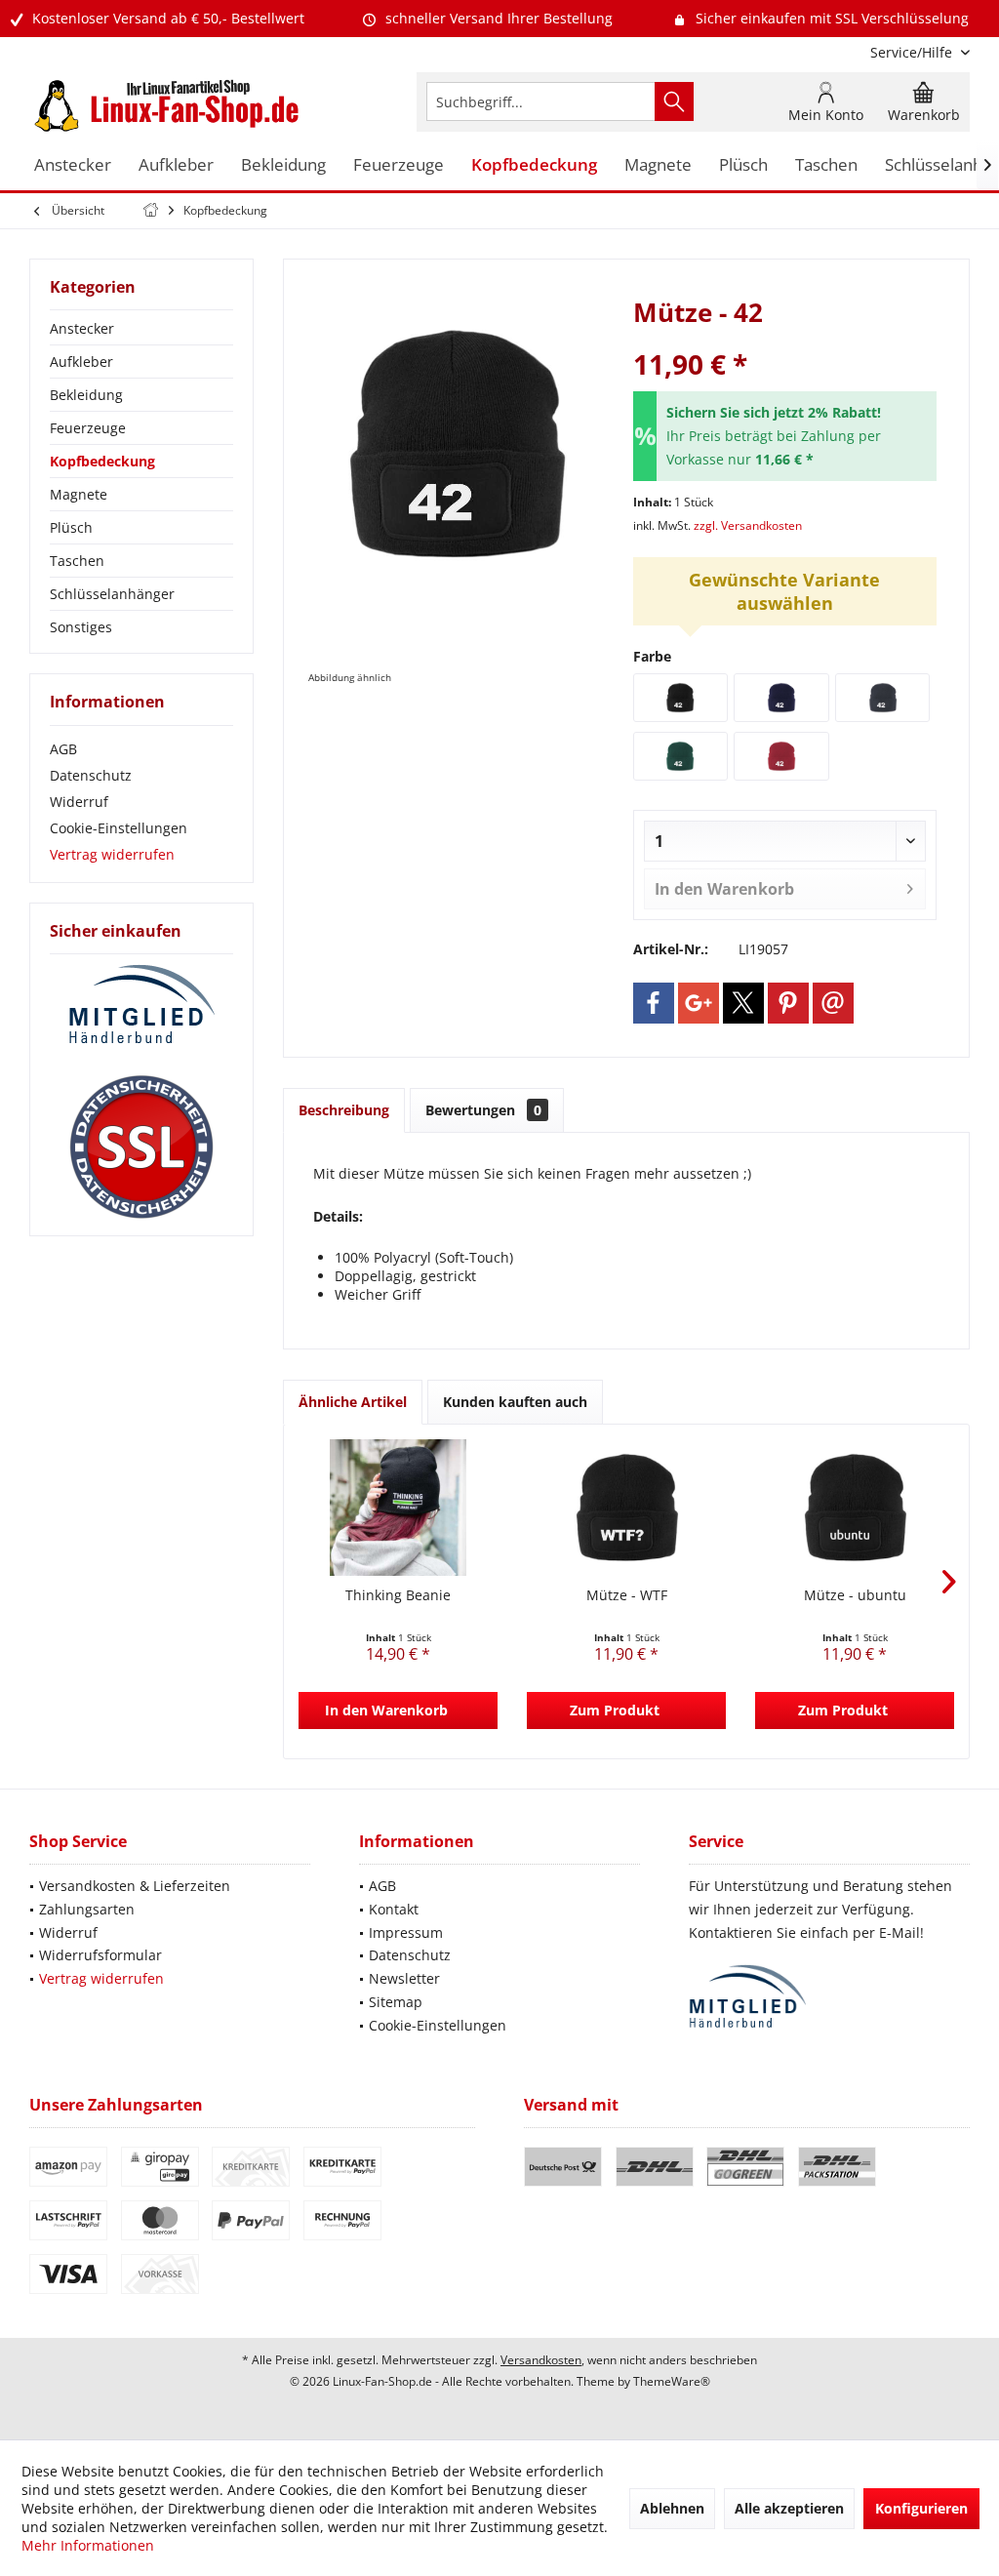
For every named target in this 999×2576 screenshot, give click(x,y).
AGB (63, 749)
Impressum (406, 1932)
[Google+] (699, 1003)
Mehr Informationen (88, 2545)
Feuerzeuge (88, 428)
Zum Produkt (615, 1710)
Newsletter (404, 1978)
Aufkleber (81, 362)
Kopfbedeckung (102, 461)
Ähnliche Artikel (353, 1402)
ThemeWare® (672, 2381)
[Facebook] (654, 1003)
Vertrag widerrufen (112, 854)
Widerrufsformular (100, 1955)
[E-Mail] (833, 1003)
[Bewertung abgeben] (785, 338)
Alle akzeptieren (789, 2508)
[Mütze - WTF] (626, 1508)
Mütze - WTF (627, 1595)
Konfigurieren (921, 2508)
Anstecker (82, 328)
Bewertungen (483, 1110)
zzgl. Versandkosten (748, 525)
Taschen (77, 561)
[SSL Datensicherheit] (141, 1147)
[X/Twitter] (743, 1003)
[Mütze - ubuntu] (855, 1508)
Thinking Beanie (398, 1595)
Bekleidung (86, 395)
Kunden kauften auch (515, 1402)
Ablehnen (672, 2508)
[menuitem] (913, 52)
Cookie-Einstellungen (119, 828)
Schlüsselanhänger (112, 594)
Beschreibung (344, 1110)
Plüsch (71, 527)
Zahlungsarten (87, 1909)
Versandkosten (541, 2360)
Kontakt (394, 1909)
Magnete (79, 494)
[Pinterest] (788, 1003)
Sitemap (396, 2002)
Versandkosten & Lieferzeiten (135, 1886)
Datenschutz (91, 775)
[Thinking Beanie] (398, 1508)
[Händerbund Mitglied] (141, 1005)
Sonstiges (81, 627)
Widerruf (79, 802)
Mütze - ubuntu (855, 1595)
